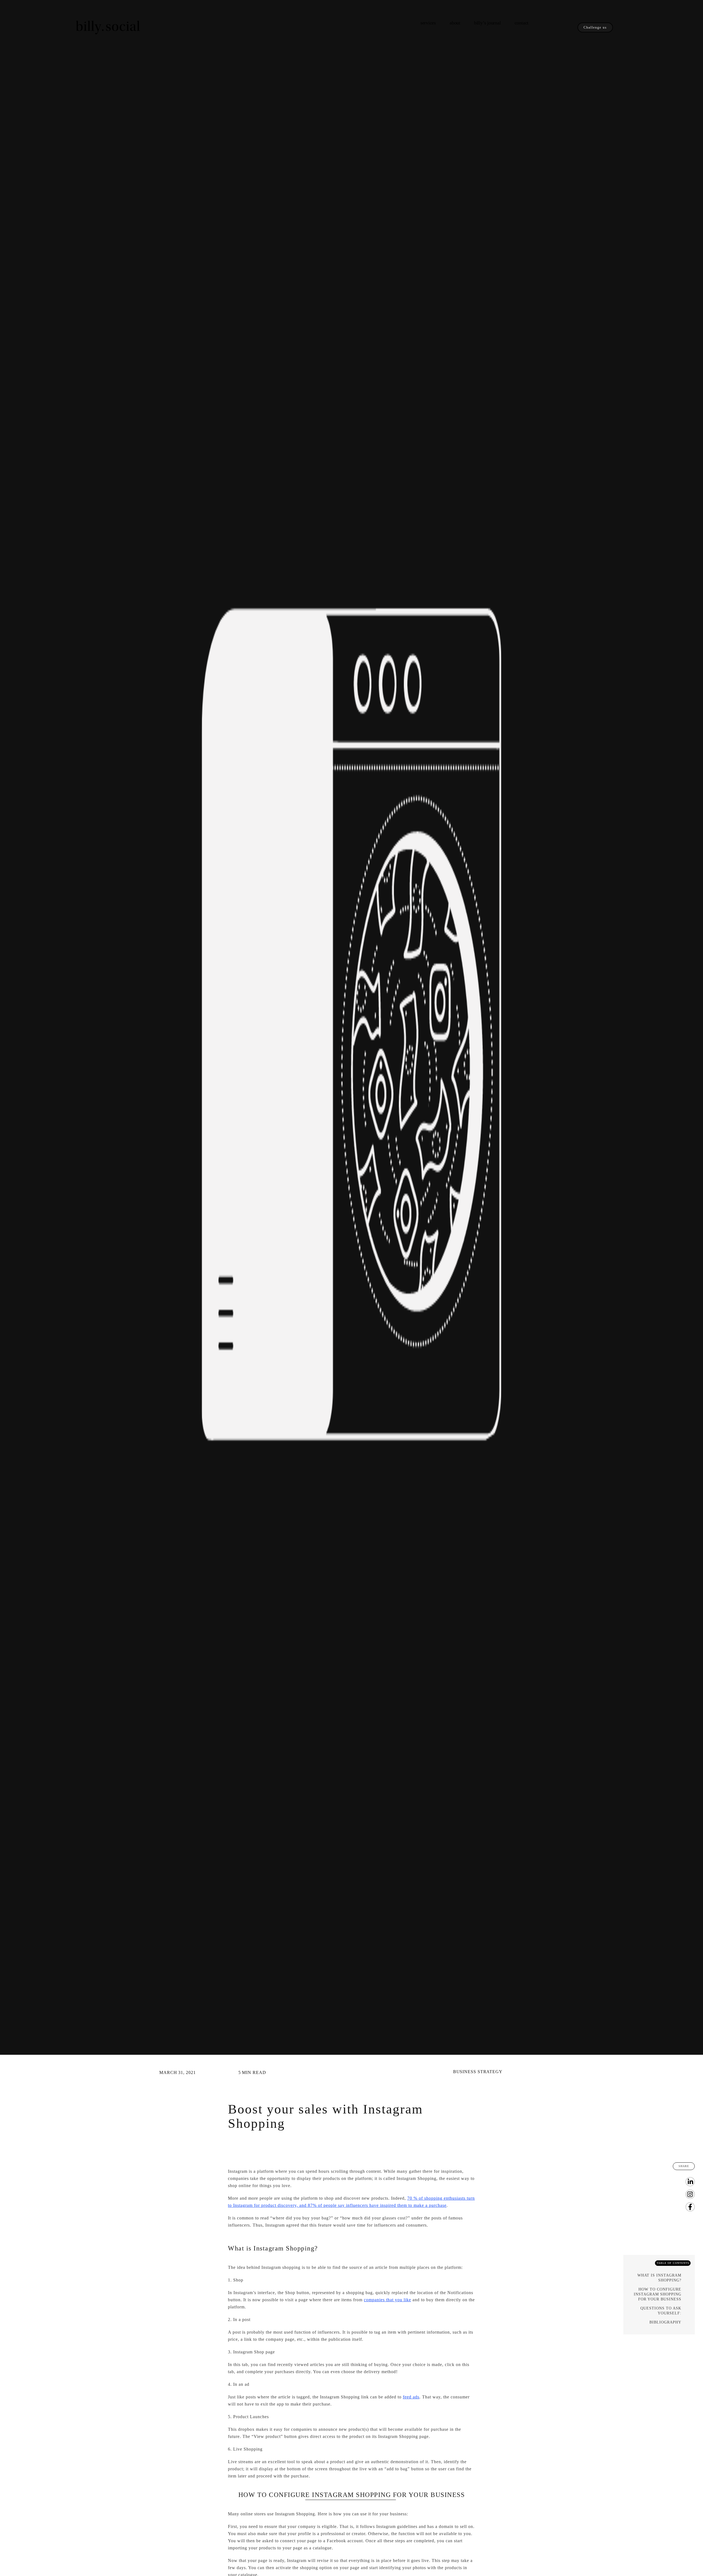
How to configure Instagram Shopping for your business (658, 2294)
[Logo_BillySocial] (108, 16)
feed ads (411, 2397)
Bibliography (665, 2322)
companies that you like (387, 2300)
